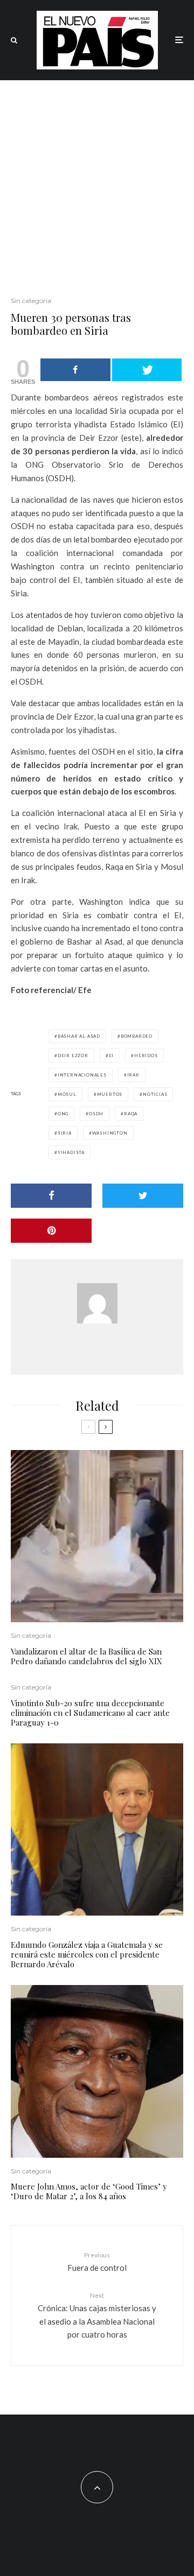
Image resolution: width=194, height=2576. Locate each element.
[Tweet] (147, 370)
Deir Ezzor (73, 1055)
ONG (63, 1114)
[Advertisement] (97, 182)
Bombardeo (137, 1036)
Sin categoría (31, 301)
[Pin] (51, 1231)
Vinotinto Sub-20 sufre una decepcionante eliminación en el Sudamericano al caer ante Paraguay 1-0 (90, 1713)
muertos (110, 1094)
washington (110, 1133)
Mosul (67, 1094)
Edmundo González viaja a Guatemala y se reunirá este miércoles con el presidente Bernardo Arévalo (87, 1954)
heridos (146, 1055)
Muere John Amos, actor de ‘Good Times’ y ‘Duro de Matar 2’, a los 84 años (89, 2191)
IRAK (133, 1075)
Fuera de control (97, 2261)
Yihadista (71, 1152)
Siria (65, 1133)
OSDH (96, 1114)
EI (112, 1055)
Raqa (131, 1114)
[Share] (75, 370)
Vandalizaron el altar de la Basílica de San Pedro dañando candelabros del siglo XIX (86, 1656)
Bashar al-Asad (79, 1036)
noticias (155, 1094)
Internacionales (82, 1075)
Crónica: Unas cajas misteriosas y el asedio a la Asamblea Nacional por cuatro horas (97, 2315)
